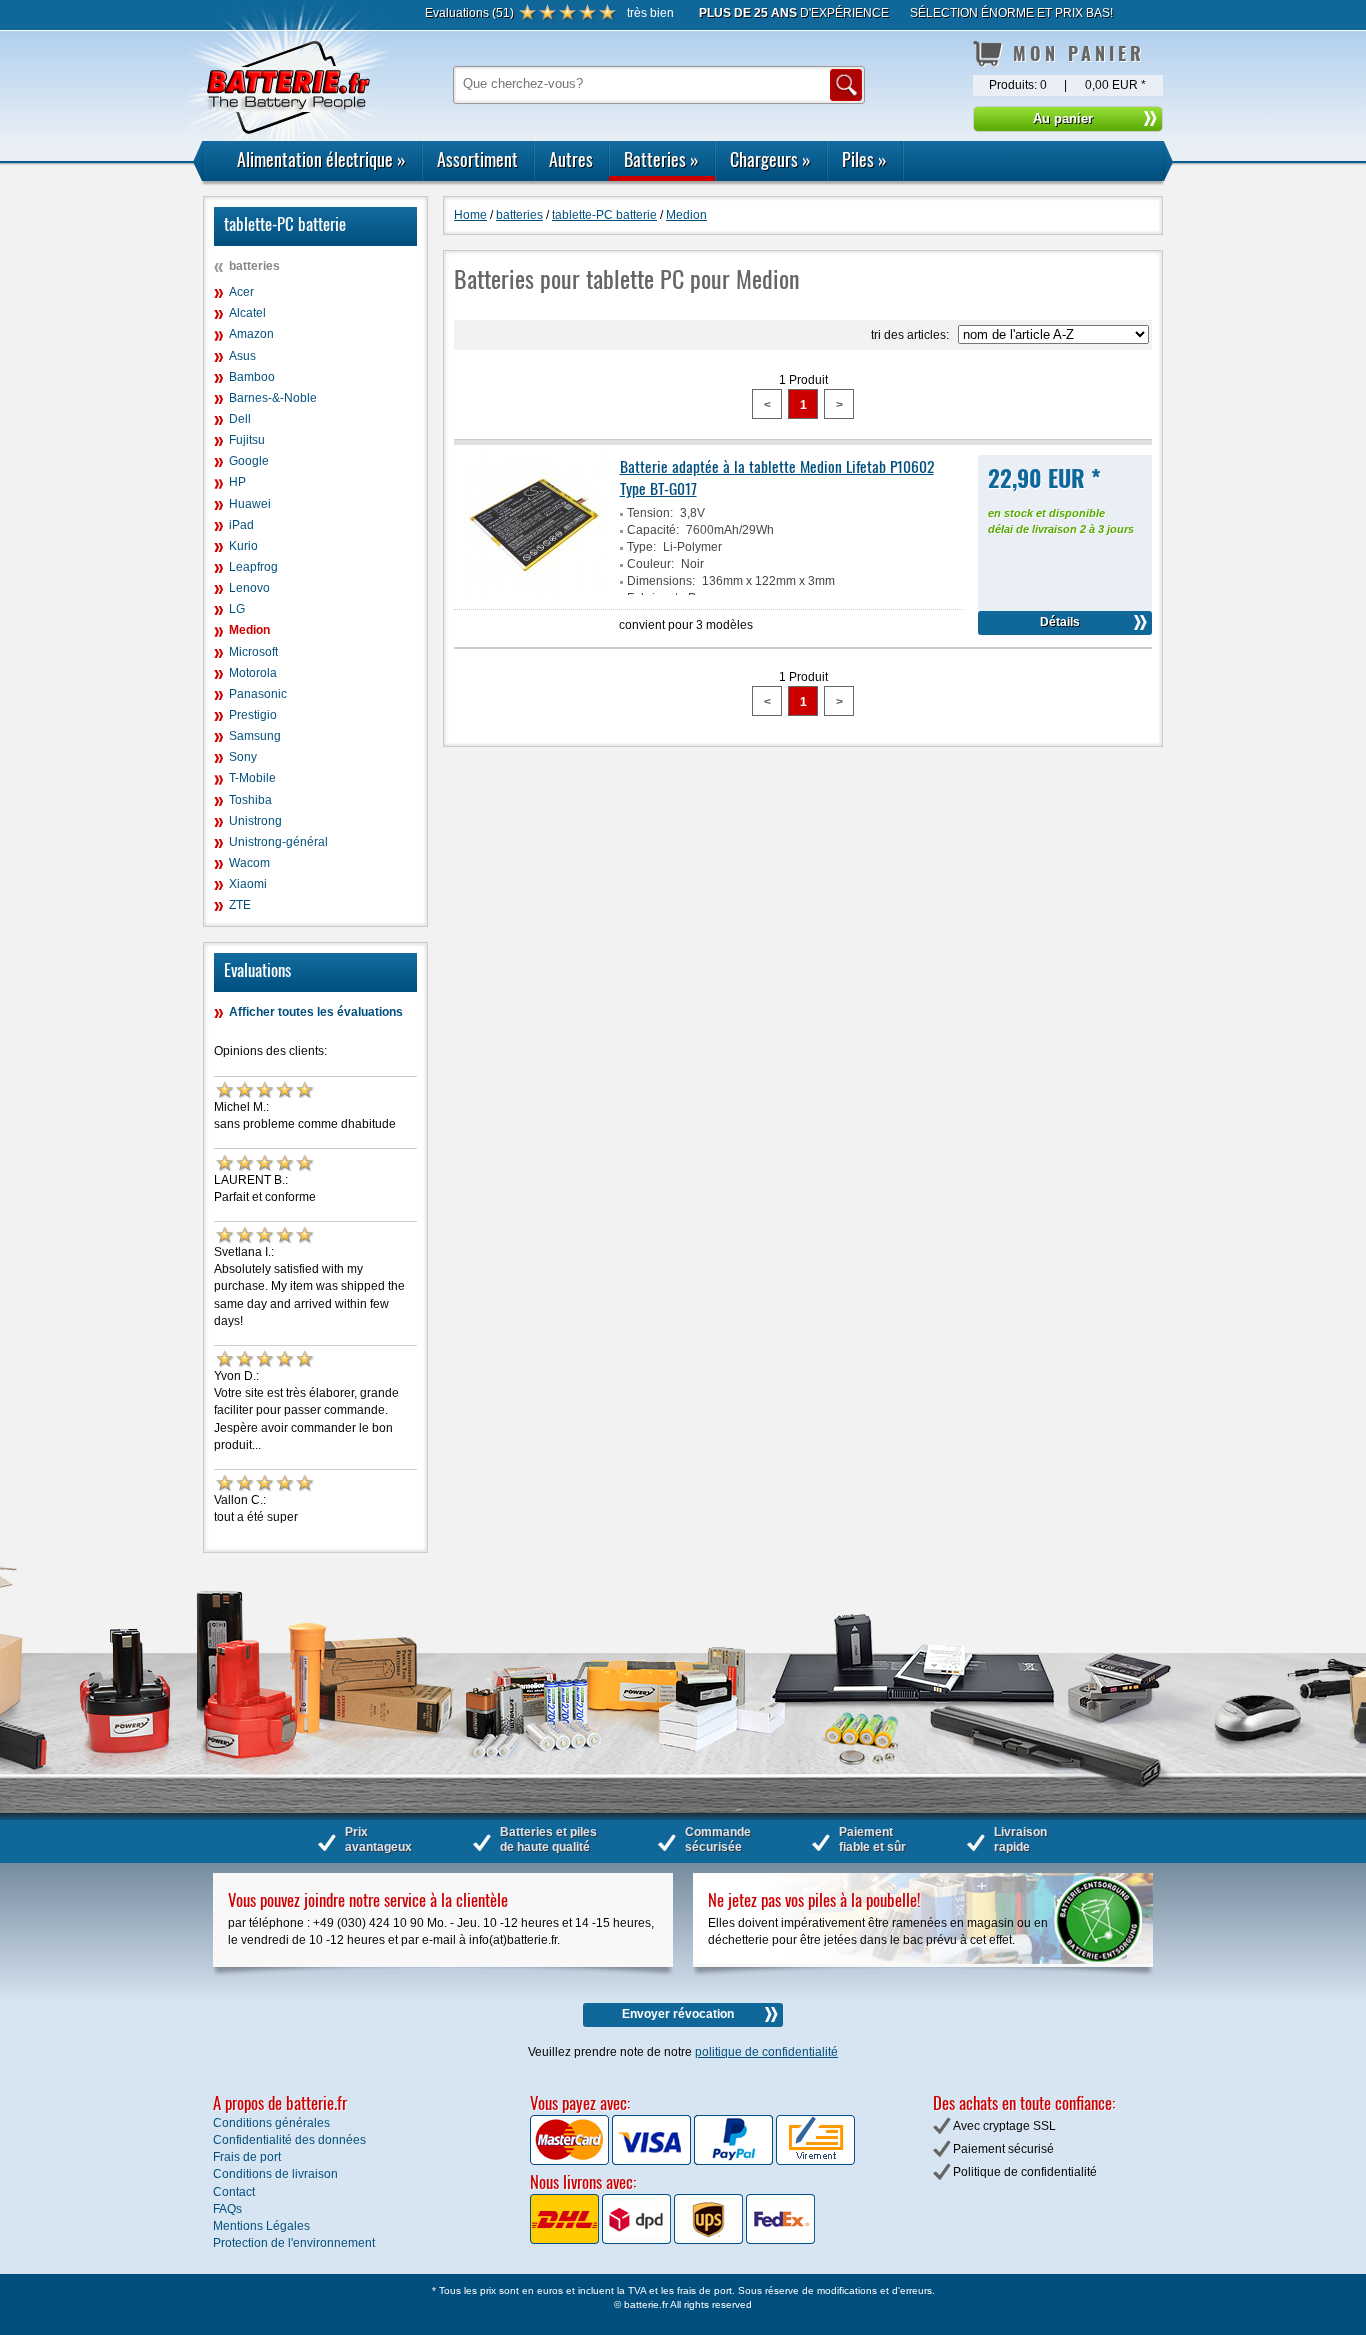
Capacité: (653, 530)
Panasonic (258, 694)
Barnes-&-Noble (273, 398)
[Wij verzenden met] (672, 2240)
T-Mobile (252, 778)
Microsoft (253, 652)
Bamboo (252, 377)
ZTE (240, 905)
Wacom (249, 863)
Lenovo (249, 588)
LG (237, 609)
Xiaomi (248, 884)
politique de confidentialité (766, 2052)
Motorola (253, 673)
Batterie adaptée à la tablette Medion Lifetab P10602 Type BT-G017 (777, 477)
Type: (641, 547)
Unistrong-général (278, 842)
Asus (242, 356)
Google (249, 461)
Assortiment (477, 159)
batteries (254, 266)
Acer (241, 292)
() (469, 13)
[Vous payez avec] (571, 2161)
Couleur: (650, 564)
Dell (240, 419)
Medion (249, 630)
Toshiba (250, 800)
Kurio (243, 546)
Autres (571, 159)
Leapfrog (253, 567)
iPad (241, 525)
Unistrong (255, 821)
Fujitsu (247, 440)
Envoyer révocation (678, 2014)
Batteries (661, 159)
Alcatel (247, 313)
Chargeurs (770, 159)
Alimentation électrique (321, 159)
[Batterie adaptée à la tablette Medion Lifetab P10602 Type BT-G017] (534, 591)
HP (237, 482)
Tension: (650, 513)
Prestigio (253, 715)
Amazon (251, 334)
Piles (864, 159)
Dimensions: (661, 581)
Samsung (255, 736)
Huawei (250, 504)
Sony (243, 757)
